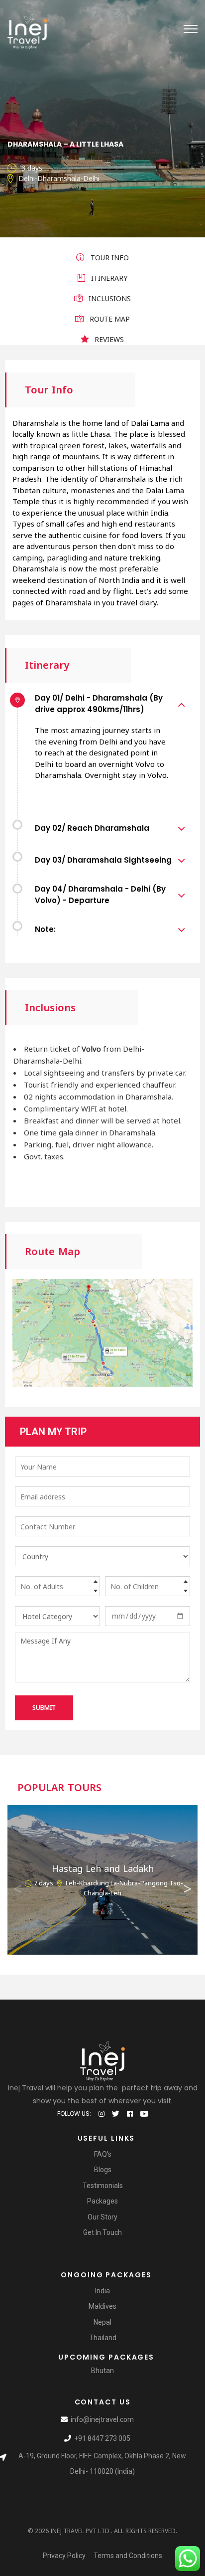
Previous (17, 1886)
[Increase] (96, 1581)
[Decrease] (96, 1591)
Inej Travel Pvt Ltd (80, 2531)
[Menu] (191, 29)
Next (188, 1886)
